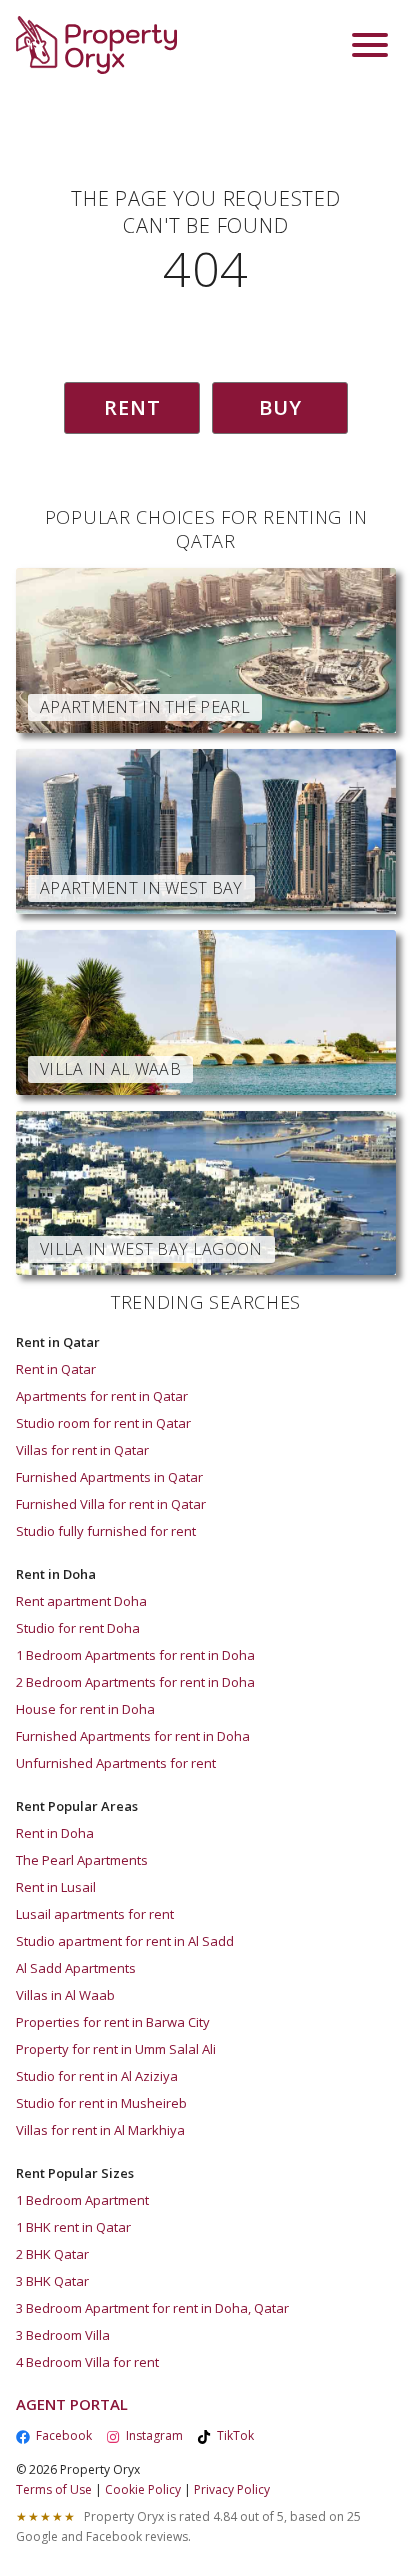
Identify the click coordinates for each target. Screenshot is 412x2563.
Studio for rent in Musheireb (101, 2103)
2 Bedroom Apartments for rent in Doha (135, 1682)
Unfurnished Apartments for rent (116, 1763)
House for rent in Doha (85, 1709)
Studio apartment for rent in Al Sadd (125, 1941)
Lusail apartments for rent (95, 1914)
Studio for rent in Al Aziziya (97, 2076)
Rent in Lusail (56, 1887)
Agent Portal (72, 2404)
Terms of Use (54, 2489)
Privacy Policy (232, 2489)
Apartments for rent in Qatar (102, 1396)
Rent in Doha (55, 1833)
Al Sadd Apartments (76, 1968)
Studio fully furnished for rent (106, 1531)
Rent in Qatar (56, 1369)
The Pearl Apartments (82, 1860)
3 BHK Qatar (52, 2281)
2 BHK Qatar (52, 2254)
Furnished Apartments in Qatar (109, 1477)
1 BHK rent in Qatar (73, 2227)
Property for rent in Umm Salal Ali (116, 2049)
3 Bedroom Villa (63, 2335)
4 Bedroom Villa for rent (87, 2362)
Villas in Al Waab (65, 1995)
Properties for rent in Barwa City (113, 2022)
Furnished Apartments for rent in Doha (133, 1736)
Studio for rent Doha (78, 1628)
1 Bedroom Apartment (82, 2200)
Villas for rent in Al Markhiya (100, 2130)
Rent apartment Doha (81, 1601)
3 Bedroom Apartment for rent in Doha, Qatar (152, 2308)
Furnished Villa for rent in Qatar (111, 1504)
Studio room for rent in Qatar (103, 1423)
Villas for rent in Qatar (82, 1450)
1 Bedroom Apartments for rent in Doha (135, 1655)
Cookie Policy (143, 2489)
